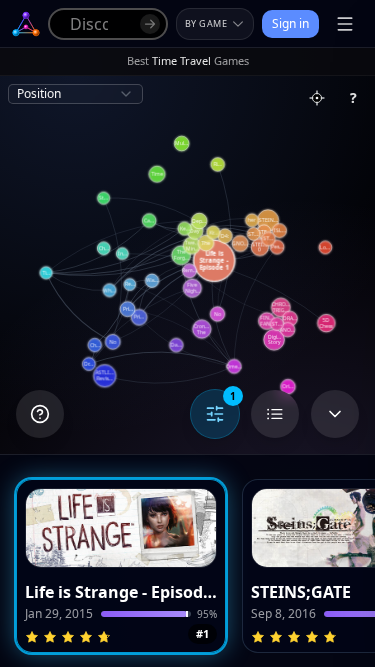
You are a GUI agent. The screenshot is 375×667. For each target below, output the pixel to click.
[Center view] (317, 98)
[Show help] (40, 414)
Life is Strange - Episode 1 (121, 592)
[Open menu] (345, 24)
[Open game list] (275, 414)
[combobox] (75, 94)
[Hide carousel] (335, 414)
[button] (121, 566)
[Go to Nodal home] (26, 24)
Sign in (290, 23)
